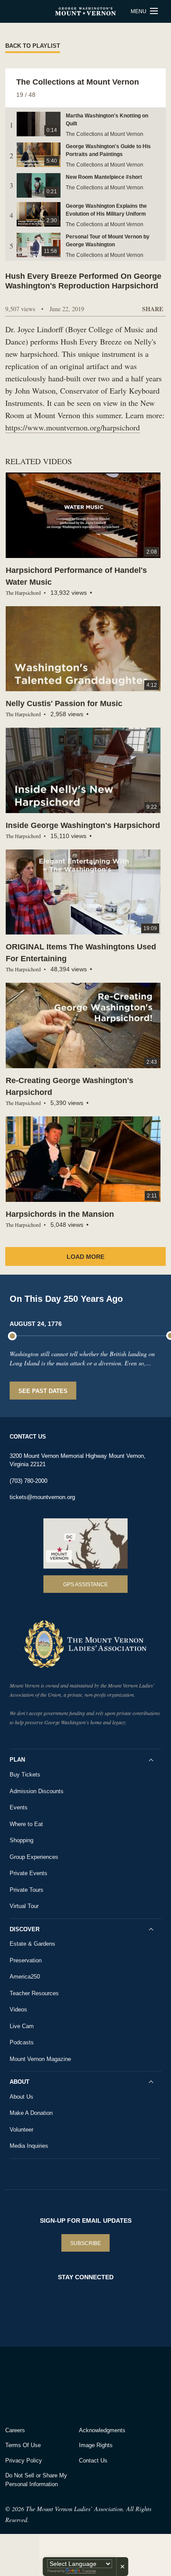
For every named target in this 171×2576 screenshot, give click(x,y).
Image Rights (96, 2445)
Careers (15, 2430)
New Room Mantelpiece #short (104, 177)
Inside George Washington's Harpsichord (83, 825)
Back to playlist (33, 46)
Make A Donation (31, 2113)
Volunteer (21, 2130)
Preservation (26, 1960)
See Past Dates (43, 1391)
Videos (18, 2009)
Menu (139, 11)
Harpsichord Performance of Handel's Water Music (76, 576)
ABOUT (20, 2082)
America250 (25, 1977)
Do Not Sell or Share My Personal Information (36, 2480)
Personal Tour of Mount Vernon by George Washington (108, 241)
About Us (21, 2097)
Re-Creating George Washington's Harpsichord (69, 1086)
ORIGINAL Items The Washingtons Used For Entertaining (81, 953)
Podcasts (22, 2042)
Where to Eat (26, 1824)
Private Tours (27, 1890)
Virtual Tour (24, 1906)
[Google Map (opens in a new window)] (85, 1544)
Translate (89, 2571)
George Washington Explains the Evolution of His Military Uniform (106, 210)
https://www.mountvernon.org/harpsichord (73, 427)
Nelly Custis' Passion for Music (64, 704)
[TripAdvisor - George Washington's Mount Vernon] (30, 2384)
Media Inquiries (29, 2146)
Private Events (28, 1873)
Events (19, 1807)
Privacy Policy (24, 2461)
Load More (85, 1257)
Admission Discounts (37, 1791)
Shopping (21, 1840)
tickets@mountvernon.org (42, 1497)
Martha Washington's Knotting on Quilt (107, 120)
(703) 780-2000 (28, 1481)
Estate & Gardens (32, 1944)
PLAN (17, 1760)
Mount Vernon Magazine (40, 2059)
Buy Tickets (25, 1775)
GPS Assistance (85, 1585)
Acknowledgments (102, 2430)
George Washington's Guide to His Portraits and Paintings (108, 150)
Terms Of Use (23, 2445)
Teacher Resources (34, 1993)
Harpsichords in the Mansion (60, 1214)
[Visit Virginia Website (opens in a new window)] (83, 2384)
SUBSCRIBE (85, 2243)
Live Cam (22, 2026)
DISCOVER (25, 1929)
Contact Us (93, 2461)
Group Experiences (34, 1857)
